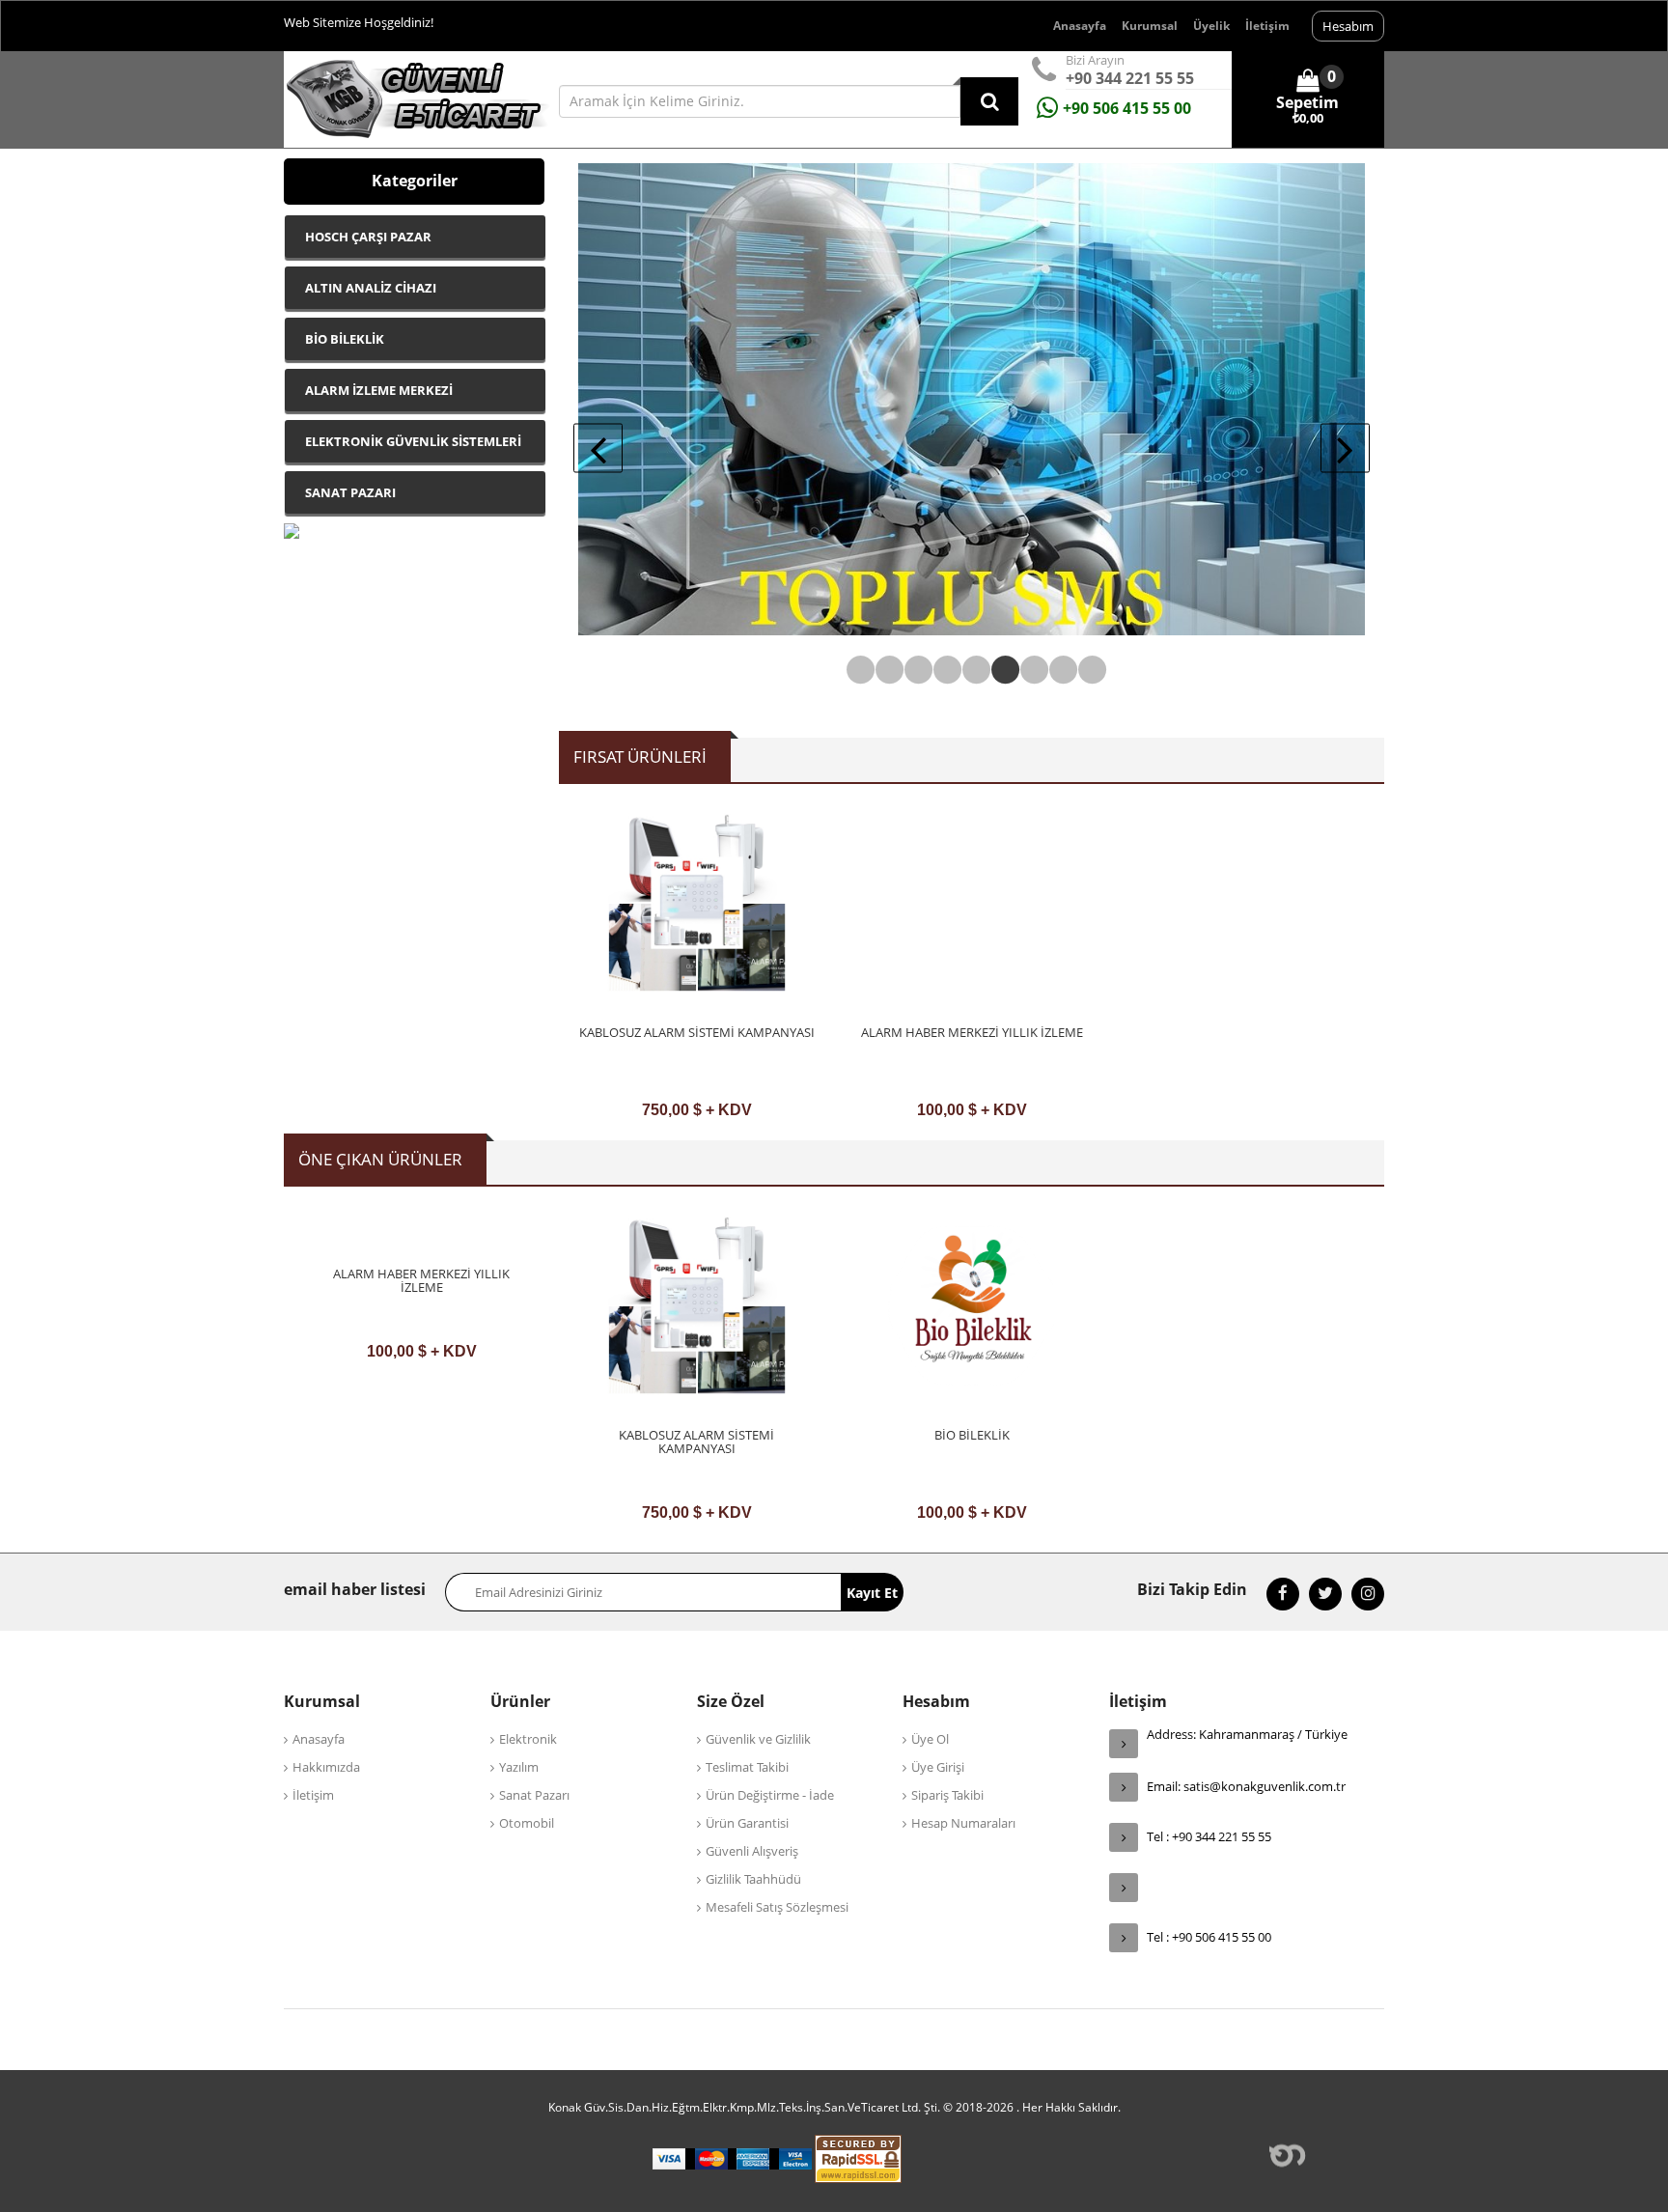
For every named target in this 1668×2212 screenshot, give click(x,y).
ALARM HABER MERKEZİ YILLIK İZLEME (972, 1032)
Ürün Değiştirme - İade (770, 1795)
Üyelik (1211, 26)
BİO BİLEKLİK (972, 1435)
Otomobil (527, 1823)
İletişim (1267, 26)
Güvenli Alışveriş (752, 1851)
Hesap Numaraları (963, 1823)
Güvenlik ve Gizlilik (758, 1739)
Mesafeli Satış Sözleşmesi (777, 1907)
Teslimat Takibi (747, 1767)
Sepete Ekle (696, 1105)
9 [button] (1088, 670)
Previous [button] (598, 448)
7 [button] (1030, 670)
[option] (696, 972)
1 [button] (856, 670)
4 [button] (943, 670)
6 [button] (1001, 670)
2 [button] (885, 670)
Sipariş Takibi (947, 1795)
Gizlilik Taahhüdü (753, 1879)
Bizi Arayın (1095, 60)
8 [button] (1059, 670)
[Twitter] (1325, 1594)
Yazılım (519, 1767)
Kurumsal (1150, 26)
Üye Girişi (938, 1767)
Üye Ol (930, 1739)
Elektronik (528, 1739)
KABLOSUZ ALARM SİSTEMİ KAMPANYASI (697, 1032)
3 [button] (914, 670)
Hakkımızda (326, 1767)
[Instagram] (1368, 1594)
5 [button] (972, 670)
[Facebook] (1283, 1594)
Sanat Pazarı (534, 1795)
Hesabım (1348, 26)
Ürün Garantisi (747, 1823)
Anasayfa (1080, 26)
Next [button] (1345, 448)
